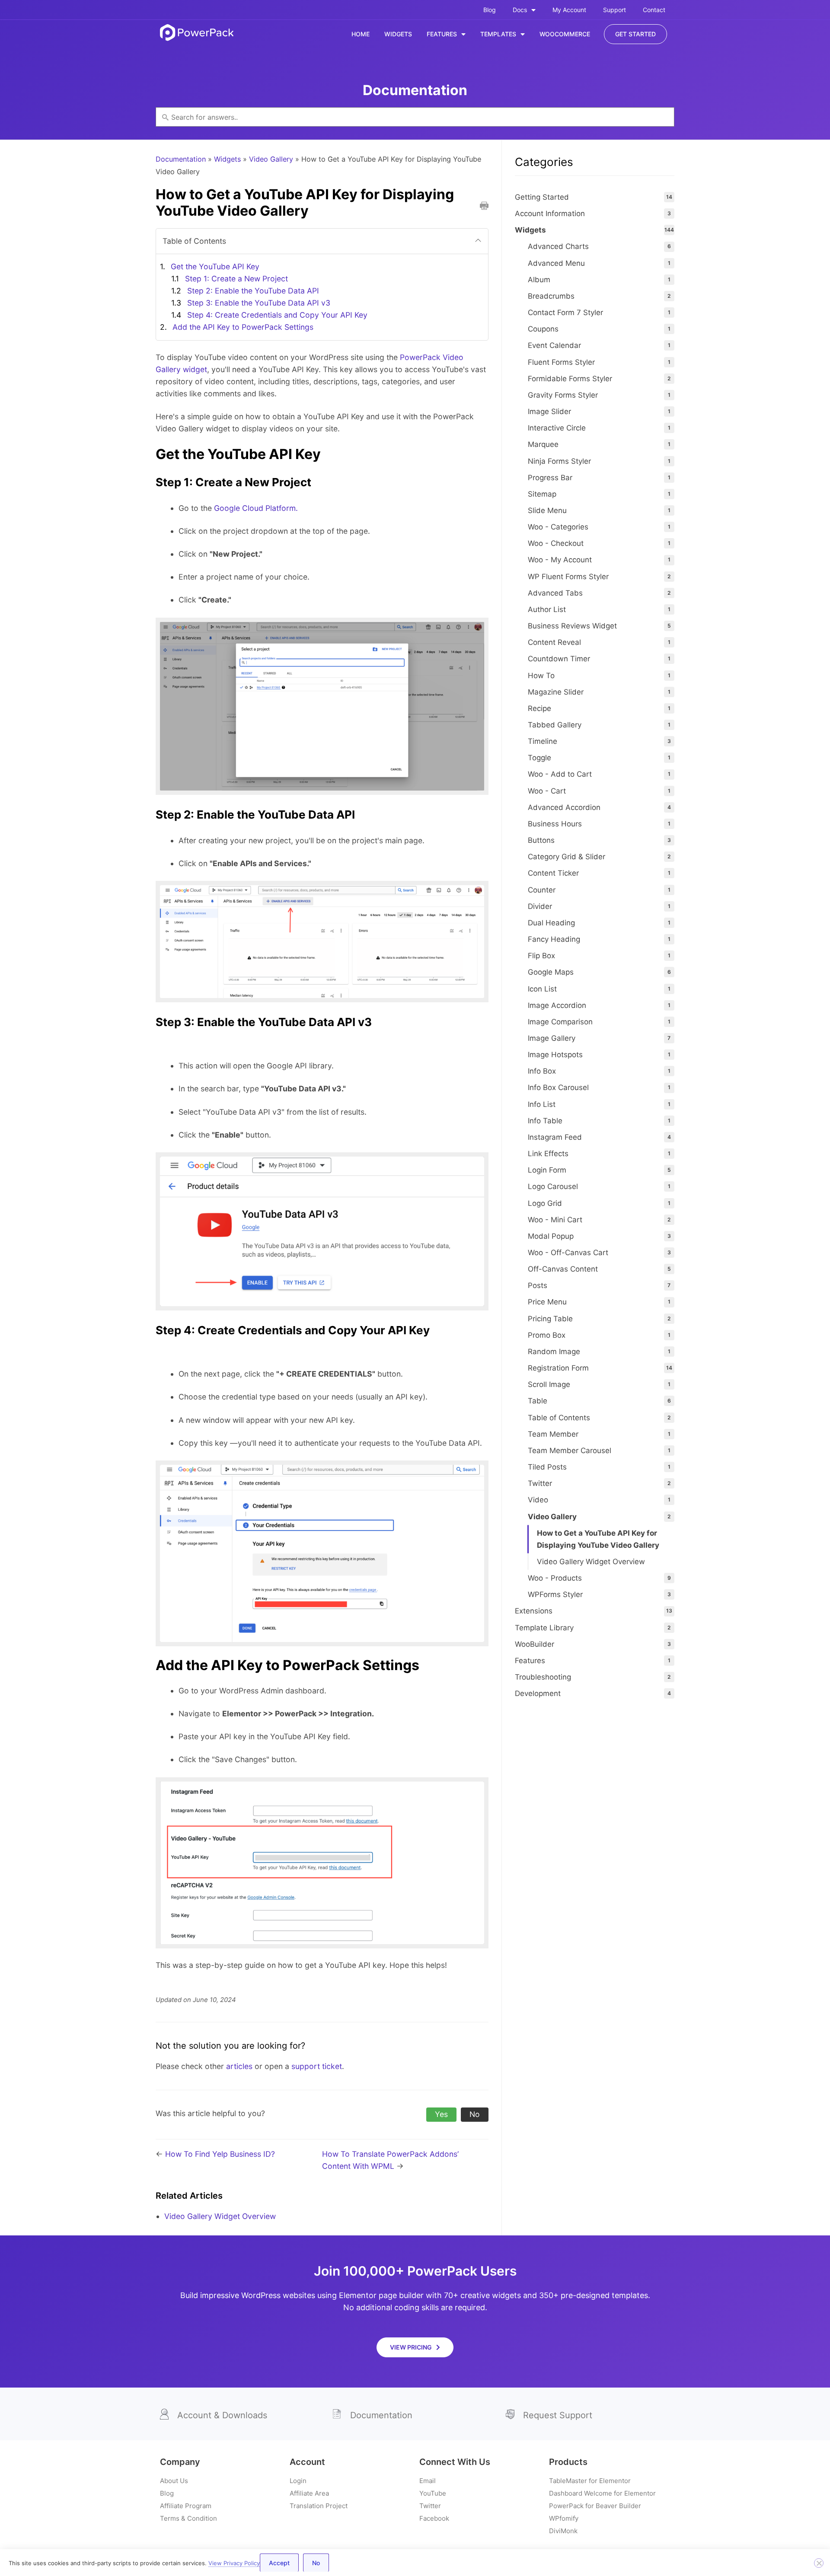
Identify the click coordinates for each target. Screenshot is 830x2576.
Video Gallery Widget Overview (220, 2216)
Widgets (227, 159)
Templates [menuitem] (498, 34)
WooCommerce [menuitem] (565, 34)
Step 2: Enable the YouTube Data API (253, 291)
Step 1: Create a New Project (236, 279)
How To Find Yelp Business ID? (220, 2154)
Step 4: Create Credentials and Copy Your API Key (277, 315)
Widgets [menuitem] (398, 34)
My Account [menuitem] (569, 10)
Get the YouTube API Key (215, 266)
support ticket (317, 2066)
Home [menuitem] (361, 34)
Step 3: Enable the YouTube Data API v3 (259, 303)
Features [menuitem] (442, 34)
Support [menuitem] (615, 10)
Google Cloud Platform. (256, 508)
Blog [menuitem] (490, 10)
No (316, 2563)
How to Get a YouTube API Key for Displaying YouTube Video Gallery (598, 1539)
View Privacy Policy (234, 2563)
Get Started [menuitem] (635, 34)
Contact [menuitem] (654, 10)
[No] (819, 2563)
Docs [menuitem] (520, 10)
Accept (279, 2563)
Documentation (181, 159)
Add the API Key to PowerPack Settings (243, 327)
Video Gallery (271, 159)
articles (239, 2066)
